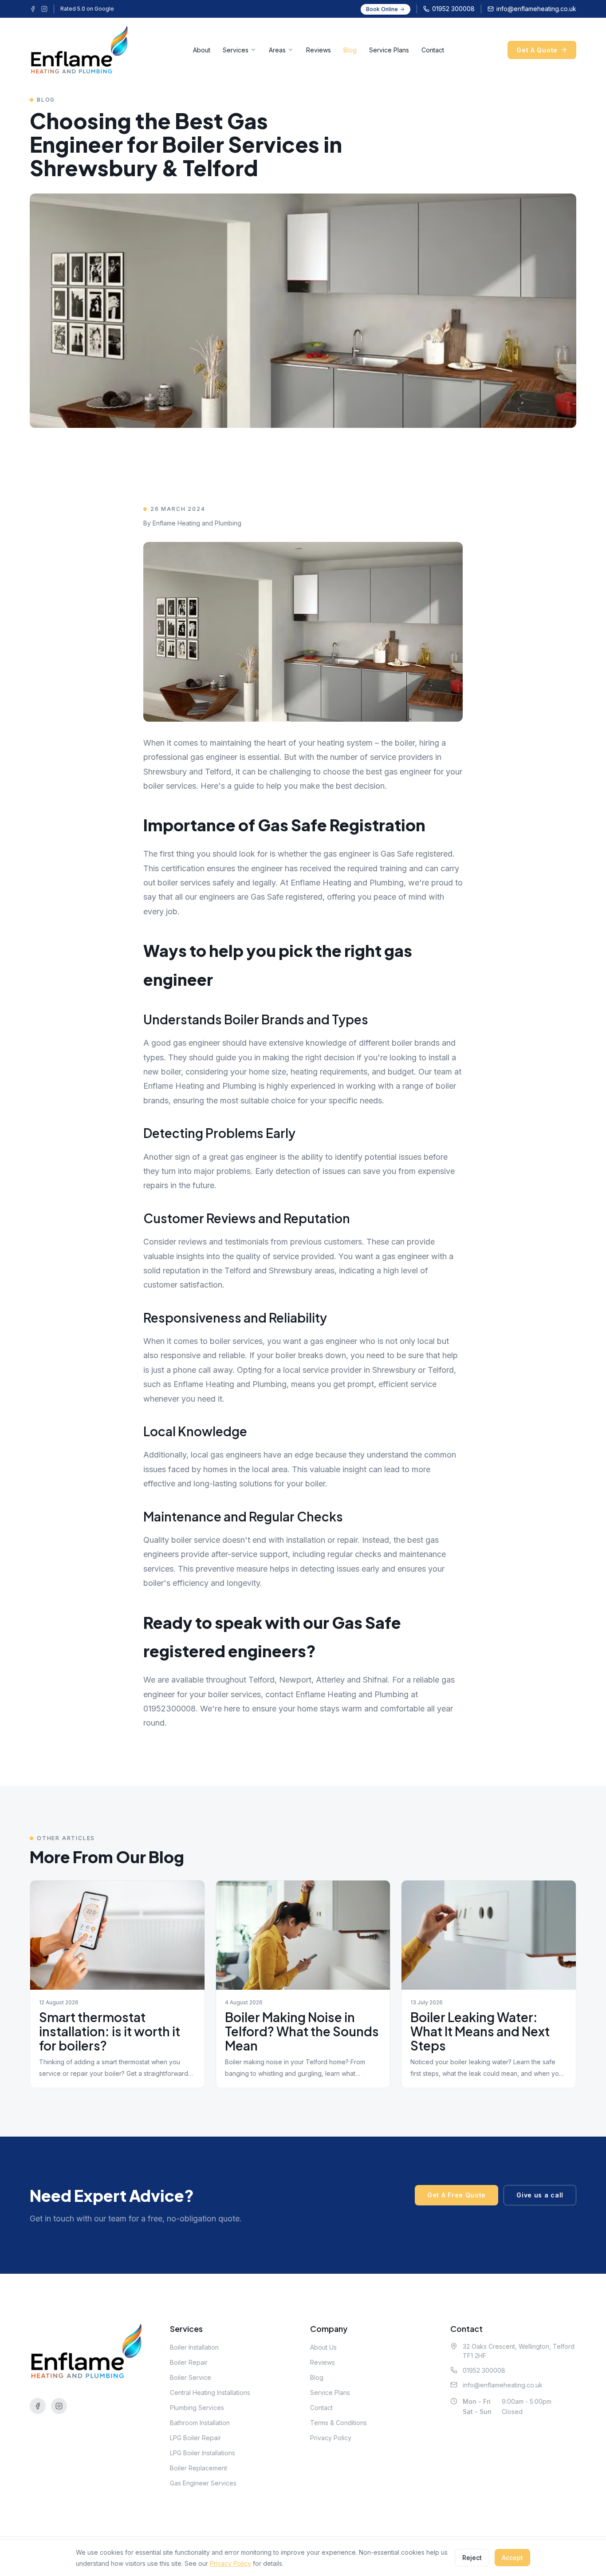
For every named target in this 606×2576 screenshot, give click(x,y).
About (202, 50)
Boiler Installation (194, 2347)
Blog (350, 50)
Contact (433, 50)
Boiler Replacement (199, 2468)
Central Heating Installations (210, 2392)
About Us (323, 2347)
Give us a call (540, 2195)
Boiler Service (191, 2377)
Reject (472, 2558)
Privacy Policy (331, 2438)
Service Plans (389, 50)
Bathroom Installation (200, 2423)
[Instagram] (44, 9)
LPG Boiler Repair (195, 2438)
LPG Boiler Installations (203, 2453)
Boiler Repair (189, 2362)
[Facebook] (33, 9)
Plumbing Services (197, 2408)
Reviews (319, 50)
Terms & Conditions (338, 2423)
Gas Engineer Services (203, 2483)
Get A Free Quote (456, 2195)
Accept (512, 2558)
